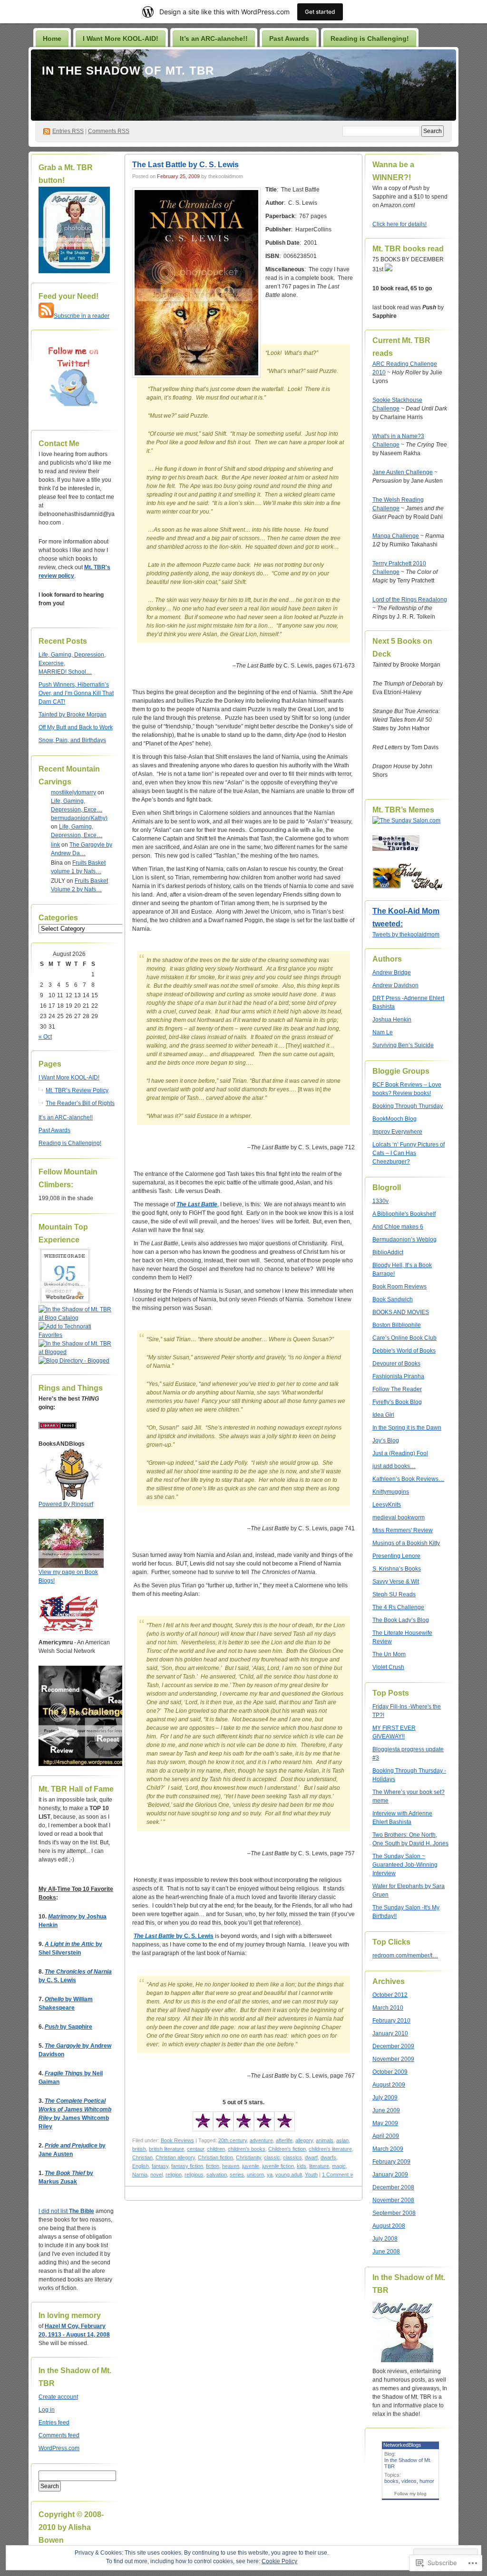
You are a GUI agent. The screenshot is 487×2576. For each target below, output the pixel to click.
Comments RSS (109, 131)
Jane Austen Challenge (403, 472)
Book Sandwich (393, 1299)
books (391, 2481)
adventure (261, 2140)
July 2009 (385, 2098)
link (55, 845)
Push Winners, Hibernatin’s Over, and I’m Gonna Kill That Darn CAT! (76, 693)
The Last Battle (197, 1204)
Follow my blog (410, 2494)
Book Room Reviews (399, 1287)
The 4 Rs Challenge (398, 1607)
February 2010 (391, 2021)
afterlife (284, 2140)
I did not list (54, 2211)
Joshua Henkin (392, 1020)
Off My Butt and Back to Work (76, 727)
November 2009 (393, 2059)
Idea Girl (383, 1415)
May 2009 (385, 2123)
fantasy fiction (187, 2166)
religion (174, 2175)
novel (156, 2175)
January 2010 (390, 2033)
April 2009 (386, 2136)
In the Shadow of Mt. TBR (128, 71)
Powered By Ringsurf (66, 1504)
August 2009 (389, 2085)
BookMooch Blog (394, 1119)
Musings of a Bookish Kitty (406, 1543)
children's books (247, 2149)
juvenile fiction (278, 2166)
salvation (217, 2175)
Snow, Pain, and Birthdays (72, 740)
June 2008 (386, 2252)
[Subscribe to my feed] (46, 316)
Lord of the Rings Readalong (410, 600)
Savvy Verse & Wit (396, 1582)
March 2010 (388, 2008)
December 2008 (393, 2187)
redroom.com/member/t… (405, 1956)
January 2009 (390, 2175)
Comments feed (59, 2435)
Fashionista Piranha (398, 1376)
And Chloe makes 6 (398, 1227)
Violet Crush (388, 1667)
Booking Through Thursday (408, 1106)
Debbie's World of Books (404, 1351)
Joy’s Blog (386, 1441)
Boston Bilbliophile (397, 1325)
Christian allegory (175, 2157)
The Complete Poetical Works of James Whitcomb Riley (75, 2109)
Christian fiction (215, 2157)
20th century (233, 2140)
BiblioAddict (388, 1252)
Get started (320, 12)
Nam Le (383, 1032)
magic (339, 2166)
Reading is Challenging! (370, 38)
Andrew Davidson (395, 985)
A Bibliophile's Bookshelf (404, 1214)
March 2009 (388, 2149)
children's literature (330, 2149)
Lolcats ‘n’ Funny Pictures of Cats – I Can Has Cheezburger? (409, 1153)
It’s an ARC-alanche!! (214, 38)
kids (302, 2166)
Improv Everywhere (397, 1132)
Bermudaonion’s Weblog (404, 1240)
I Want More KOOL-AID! (121, 38)
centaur (195, 2149)
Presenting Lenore (396, 1556)
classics (292, 2157)
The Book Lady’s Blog (401, 1620)
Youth (311, 2175)
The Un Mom (389, 1654)
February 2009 (391, 2162)
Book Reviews (177, 2140)
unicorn (255, 2175)
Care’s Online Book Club (404, 1338)
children (216, 2149)
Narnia (140, 2175)
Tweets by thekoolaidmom (406, 935)
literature (319, 2166)
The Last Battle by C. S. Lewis (185, 165)
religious (194, 2175)
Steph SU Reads (394, 1594)
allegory (304, 2140)
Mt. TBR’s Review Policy (77, 1090)
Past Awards (289, 38)
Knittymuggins (391, 1492)
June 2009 (386, 2110)
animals (325, 2140)
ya (270, 2175)
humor (427, 2481)
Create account (58, 2397)
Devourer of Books (396, 1364)
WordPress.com (59, 2448)
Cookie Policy (279, 2561)
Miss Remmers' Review (403, 1530)
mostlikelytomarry (73, 792)
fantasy (160, 2166)
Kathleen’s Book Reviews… (408, 1479)
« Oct (45, 1037)
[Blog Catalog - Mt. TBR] (77, 1318)
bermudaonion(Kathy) (79, 818)
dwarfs (328, 2157)
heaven (231, 2166)
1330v (380, 1201)
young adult (289, 2175)
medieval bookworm (399, 1517)
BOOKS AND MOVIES (401, 1312)
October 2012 (390, 1995)
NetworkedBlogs (402, 2445)
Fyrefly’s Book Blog (397, 1402)
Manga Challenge (396, 536)
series (237, 2175)
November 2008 (393, 2200)
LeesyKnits (387, 1505)
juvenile (251, 2166)
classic (272, 2157)
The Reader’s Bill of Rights (80, 1103)
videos (409, 2481)
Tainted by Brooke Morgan (73, 715)
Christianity (248, 2157)
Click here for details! (399, 224)
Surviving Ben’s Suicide (403, 1045)
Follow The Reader (397, 1389)
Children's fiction (287, 2149)
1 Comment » (337, 2175)
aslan (342, 2140)
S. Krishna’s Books (397, 1569)
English (141, 2166)
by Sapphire (68, 2027)
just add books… (394, 1466)
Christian (142, 2157)
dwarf (311, 2157)
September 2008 (394, 2213)
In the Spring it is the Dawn (407, 1428)
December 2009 (393, 2046)
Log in (47, 2410)
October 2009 (390, 2072)
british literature (166, 2149)
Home (52, 38)
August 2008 (389, 2226)
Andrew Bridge (392, 973)
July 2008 (385, 2239)
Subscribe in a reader (82, 316)
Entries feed (54, 2423)
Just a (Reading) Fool (400, 1453)
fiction (213, 2166)
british (139, 2149)
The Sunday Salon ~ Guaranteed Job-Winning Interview (405, 1865)
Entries (68, 131)
